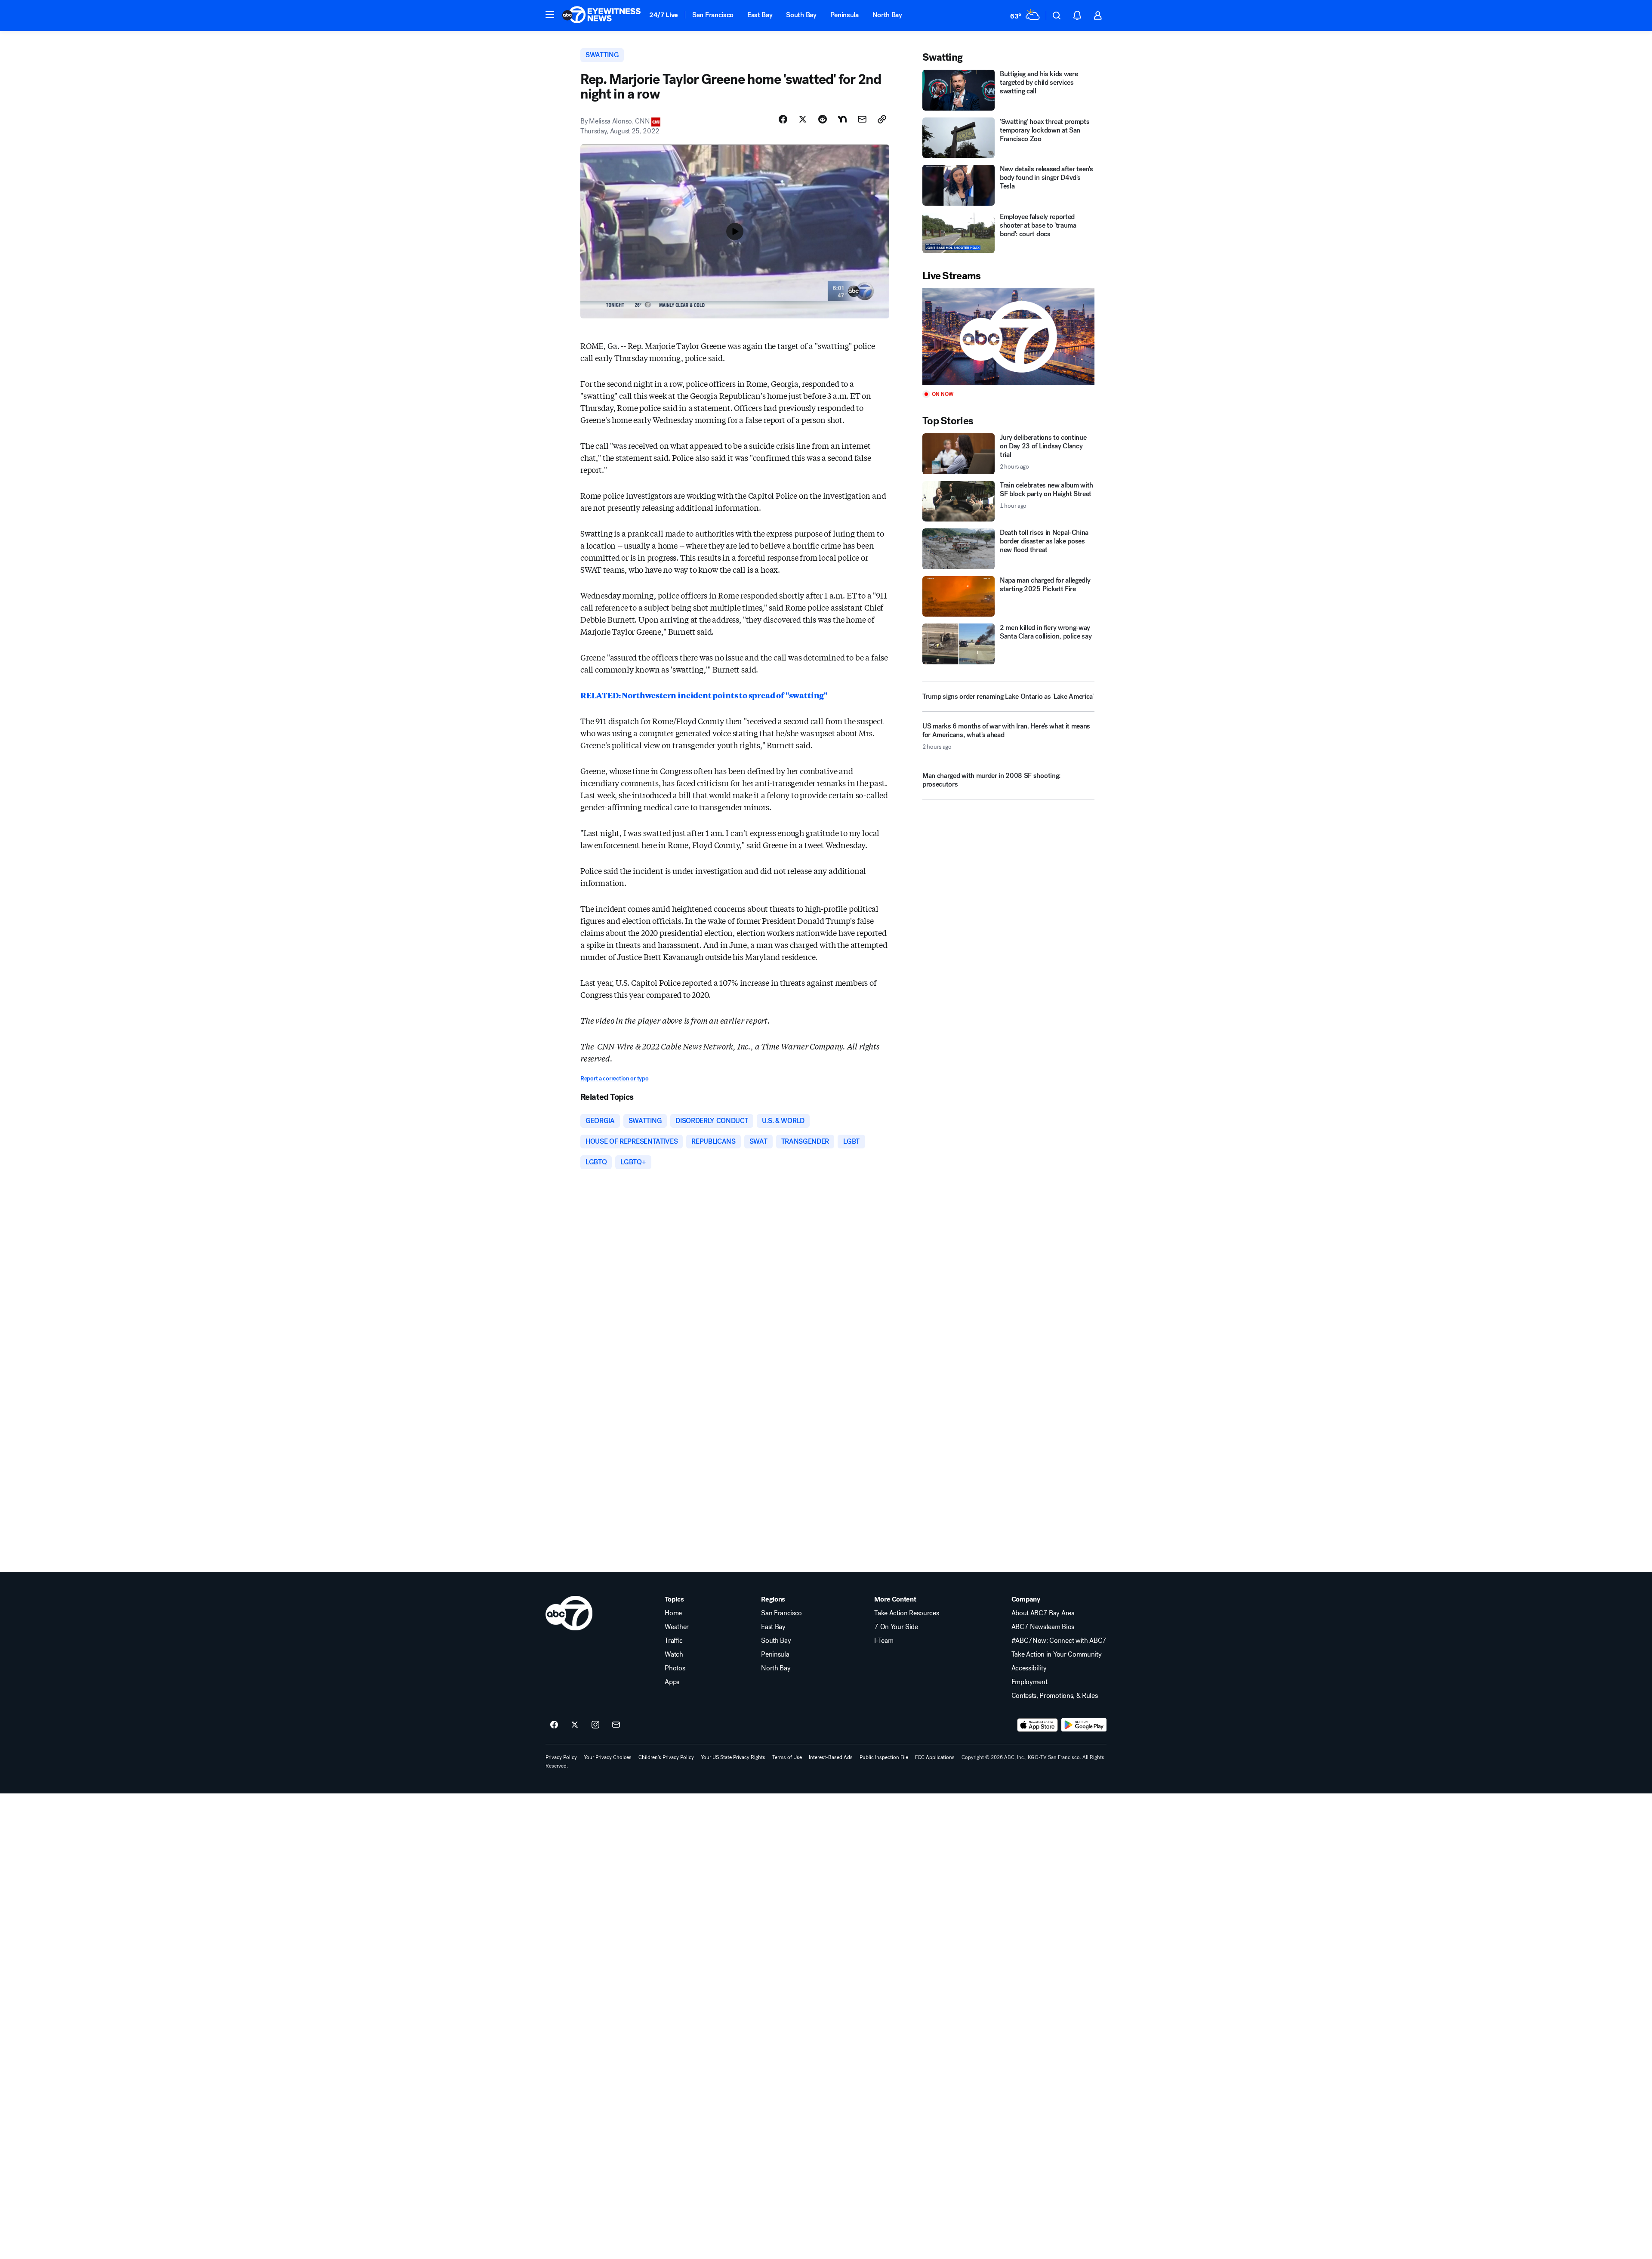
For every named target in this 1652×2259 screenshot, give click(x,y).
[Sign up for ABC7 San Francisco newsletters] (616, 1725)
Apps (672, 1682)
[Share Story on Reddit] (823, 119)
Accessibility (1029, 1668)
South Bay (801, 15)
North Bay (887, 15)
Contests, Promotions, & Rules (1055, 1696)
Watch (674, 1654)
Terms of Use (787, 1757)
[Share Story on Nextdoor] (842, 119)
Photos (675, 1668)
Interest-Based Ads (831, 1757)
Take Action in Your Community (1057, 1654)
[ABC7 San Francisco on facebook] (554, 1725)
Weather (677, 1627)
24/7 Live (664, 15)
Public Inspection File (884, 1757)
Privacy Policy (561, 1757)
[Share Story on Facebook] (783, 119)
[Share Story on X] (803, 119)
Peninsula (844, 15)
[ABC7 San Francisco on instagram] (595, 1725)
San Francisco (713, 15)
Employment (1029, 1682)
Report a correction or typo (614, 1079)
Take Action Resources (906, 1613)
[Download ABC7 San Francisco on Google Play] (1084, 1725)
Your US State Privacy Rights (733, 1757)
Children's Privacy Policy (666, 1757)
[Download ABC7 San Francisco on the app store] (1038, 1725)
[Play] (1008, 337)
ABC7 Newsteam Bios (1043, 1627)
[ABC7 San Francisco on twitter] (575, 1725)
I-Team (884, 1641)
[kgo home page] (569, 1613)
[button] (550, 15)
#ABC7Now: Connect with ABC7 (1059, 1641)
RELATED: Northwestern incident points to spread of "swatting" (704, 695)
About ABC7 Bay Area (1043, 1613)
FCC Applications (935, 1757)
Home (673, 1613)
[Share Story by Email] (862, 119)
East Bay (760, 15)
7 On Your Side (896, 1627)
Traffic (674, 1641)
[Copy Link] (882, 119)
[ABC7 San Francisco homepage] (601, 15)
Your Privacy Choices (608, 1757)
